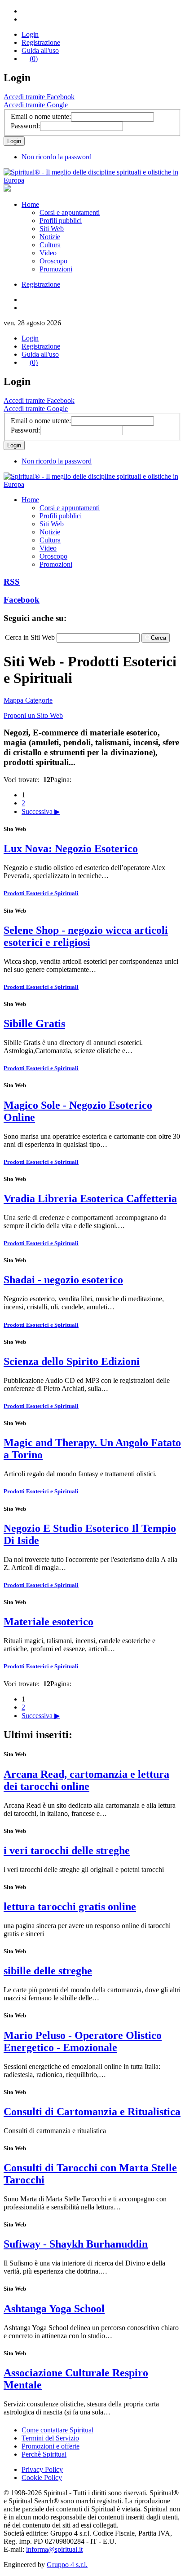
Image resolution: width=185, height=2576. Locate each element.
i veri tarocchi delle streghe (67, 1850)
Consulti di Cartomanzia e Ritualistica (92, 2112)
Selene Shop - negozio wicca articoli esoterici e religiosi (86, 936)
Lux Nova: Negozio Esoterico (71, 848)
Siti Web (52, 229)
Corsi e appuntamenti (70, 212)
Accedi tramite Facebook (39, 97)
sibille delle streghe (48, 1971)
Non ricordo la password (57, 157)
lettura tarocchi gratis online (70, 1907)
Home (30, 204)
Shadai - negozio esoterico (63, 1280)
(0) (34, 59)
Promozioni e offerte (51, 2446)
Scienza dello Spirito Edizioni (72, 1361)
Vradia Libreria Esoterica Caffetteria (90, 1198)
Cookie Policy (42, 2478)
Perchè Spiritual (44, 2454)
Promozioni (56, 269)
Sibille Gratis (34, 1023)
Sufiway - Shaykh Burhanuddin (76, 2244)
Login (30, 34)
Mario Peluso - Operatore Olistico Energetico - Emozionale (83, 2041)
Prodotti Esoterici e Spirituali (41, 893)
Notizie (50, 237)
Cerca (159, 638)
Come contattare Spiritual (57, 2430)
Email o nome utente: (41, 116)
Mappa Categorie (28, 700)
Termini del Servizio (50, 2438)
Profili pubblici (61, 221)
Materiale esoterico (48, 1622)
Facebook (22, 600)
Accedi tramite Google (36, 105)
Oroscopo (53, 261)
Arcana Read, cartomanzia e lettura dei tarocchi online (86, 1780)
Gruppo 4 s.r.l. (67, 2565)
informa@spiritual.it (54, 2549)
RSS (12, 582)
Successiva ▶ (41, 811)
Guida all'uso (40, 50)
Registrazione (41, 42)
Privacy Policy (42, 2469)
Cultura (50, 245)
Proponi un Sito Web (33, 715)
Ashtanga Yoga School (54, 2309)
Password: (25, 126)
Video (48, 253)
